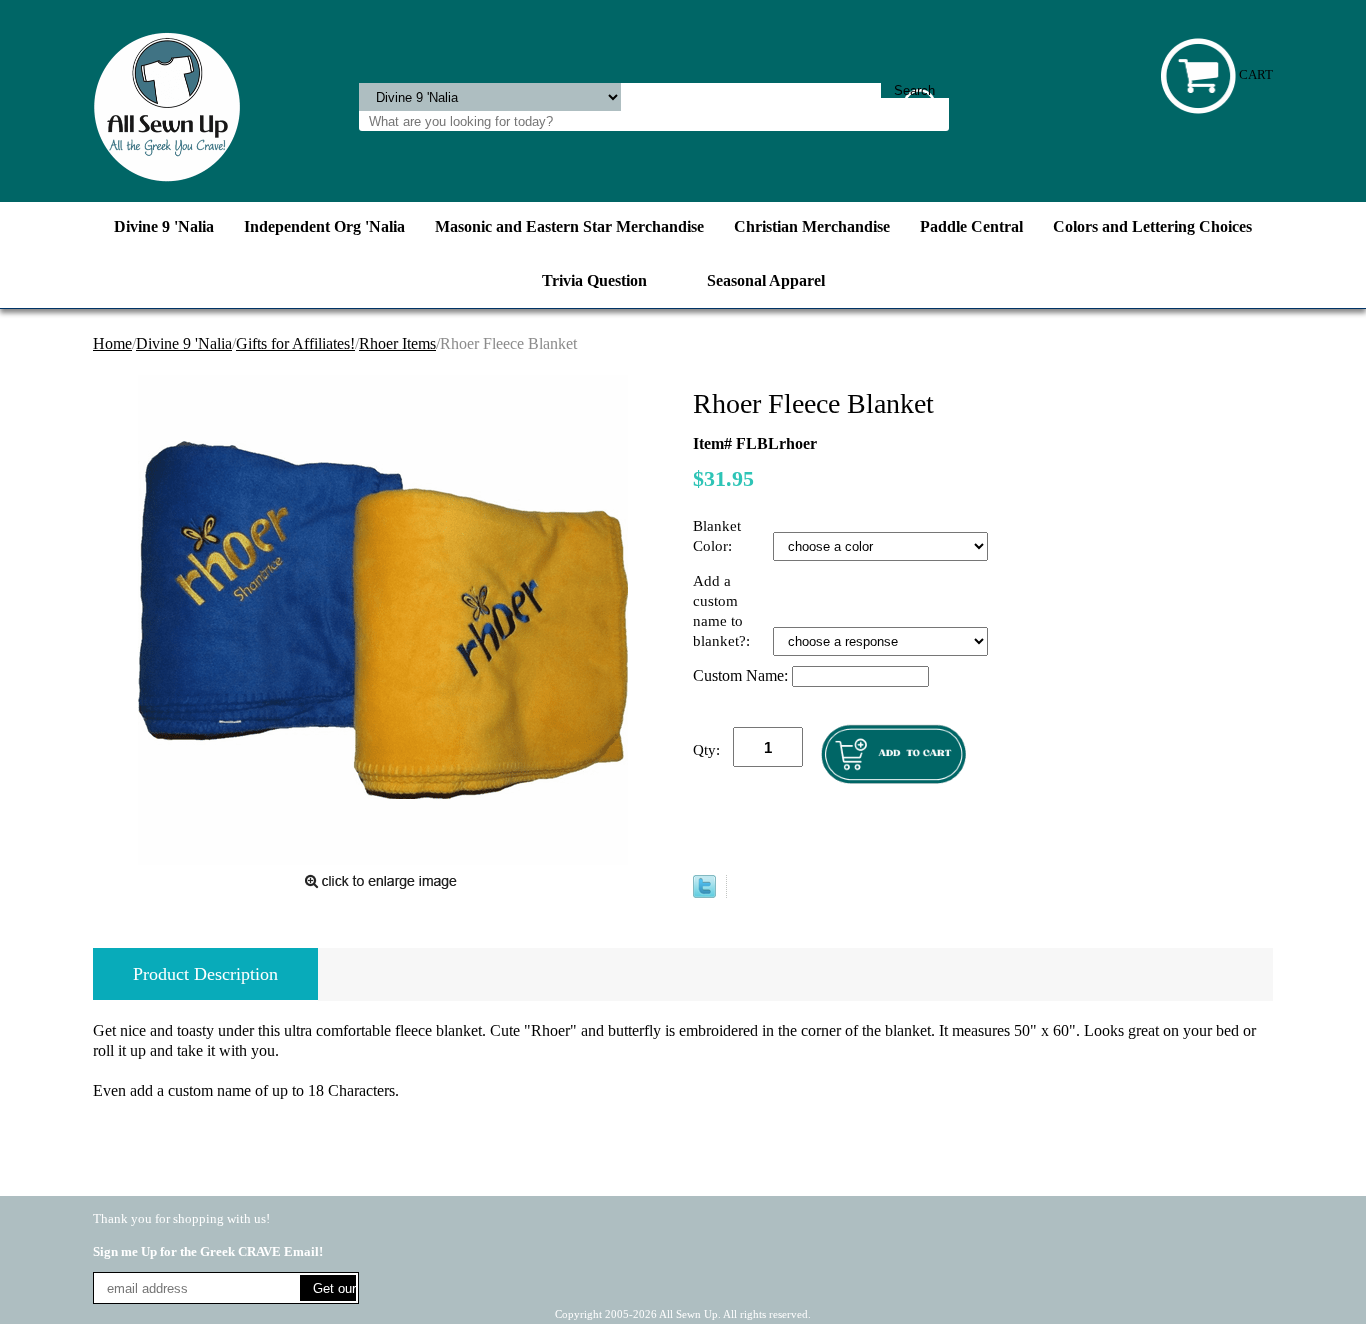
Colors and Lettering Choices (1152, 226)
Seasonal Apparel (766, 280)
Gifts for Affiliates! (295, 343)
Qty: (706, 750)
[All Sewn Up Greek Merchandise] (167, 105)
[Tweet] (704, 892)
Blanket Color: (717, 536)
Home (112, 343)
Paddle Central (971, 226)
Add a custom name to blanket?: (723, 611)
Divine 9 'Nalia (164, 226)
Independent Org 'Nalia (324, 226)
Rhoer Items (397, 343)
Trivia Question (594, 280)
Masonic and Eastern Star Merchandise (569, 226)
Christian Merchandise (812, 226)
